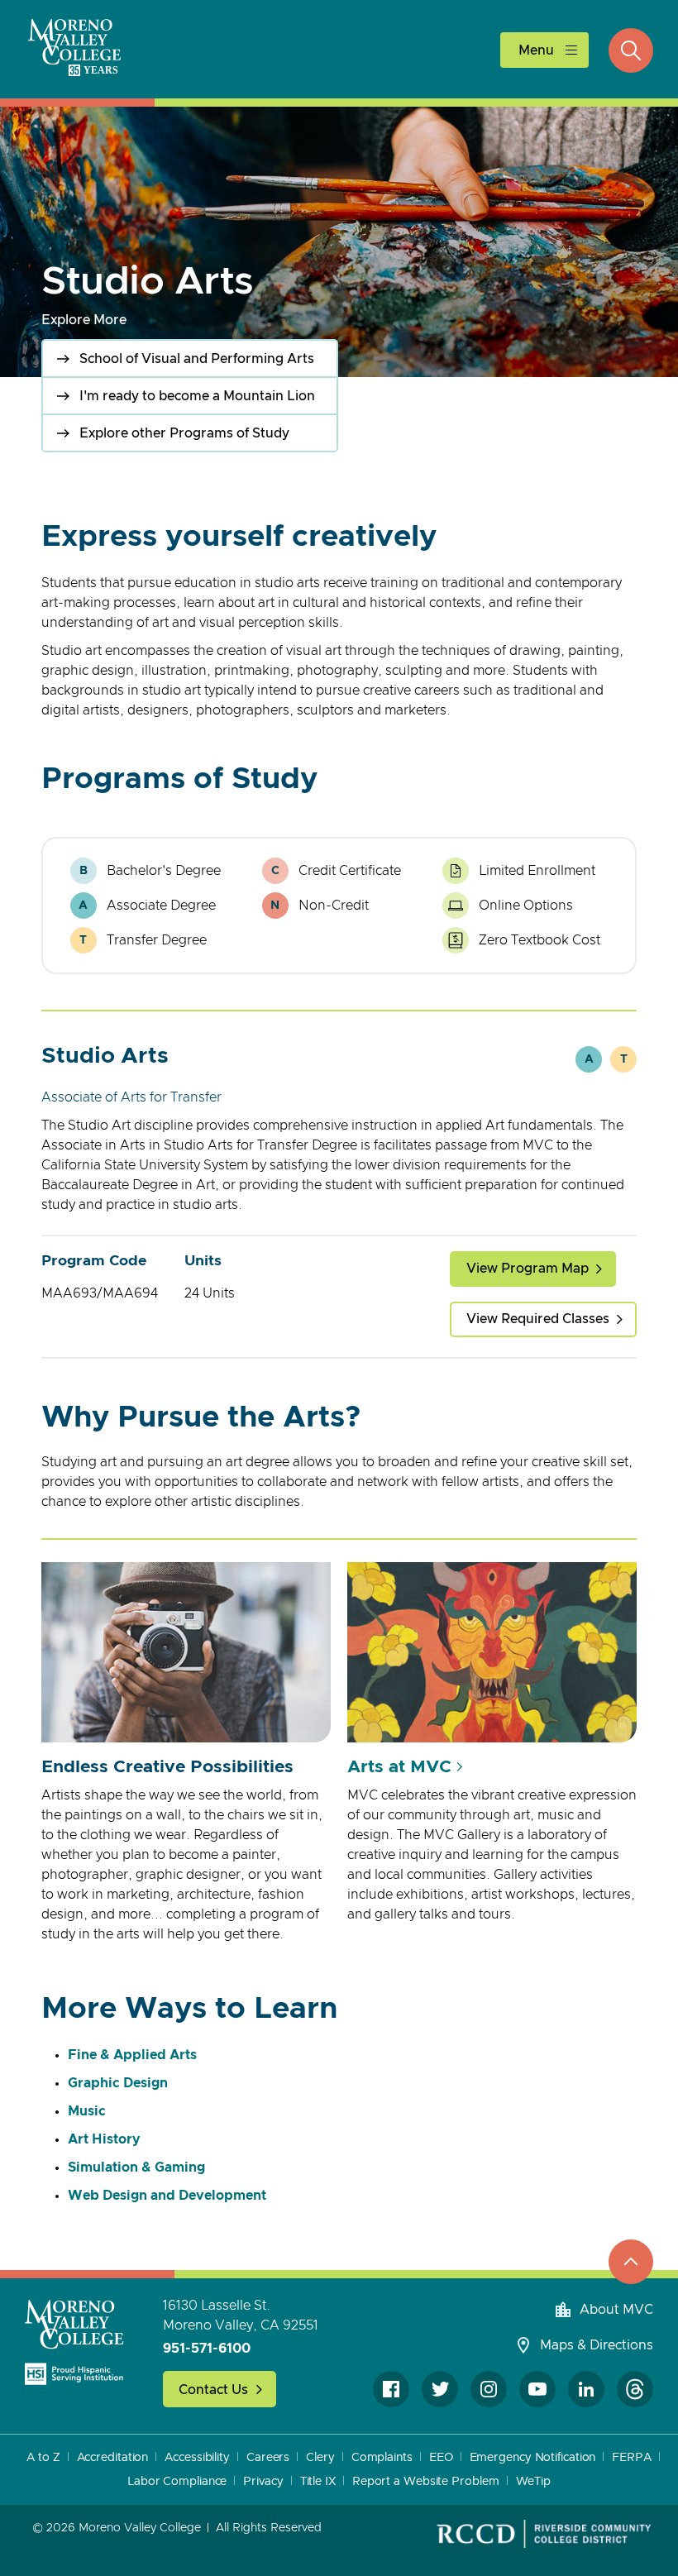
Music (87, 2111)
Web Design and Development (167, 2196)
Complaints (382, 2458)
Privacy (263, 2482)
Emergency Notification (533, 2458)
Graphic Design (118, 2083)
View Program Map (528, 1269)
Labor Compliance (177, 2482)
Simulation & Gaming (136, 2167)
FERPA (632, 2458)
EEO (441, 2458)
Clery (320, 2458)
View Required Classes (538, 1319)
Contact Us (213, 2390)
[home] (74, 2342)
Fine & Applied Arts (132, 2055)
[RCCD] (544, 2534)
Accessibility (197, 2458)
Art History (104, 2139)
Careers (268, 2458)
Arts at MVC (399, 1767)
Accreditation (113, 2458)
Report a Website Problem (426, 2482)
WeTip (534, 2482)
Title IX (318, 2482)
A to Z (43, 2458)
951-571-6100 (207, 2349)
